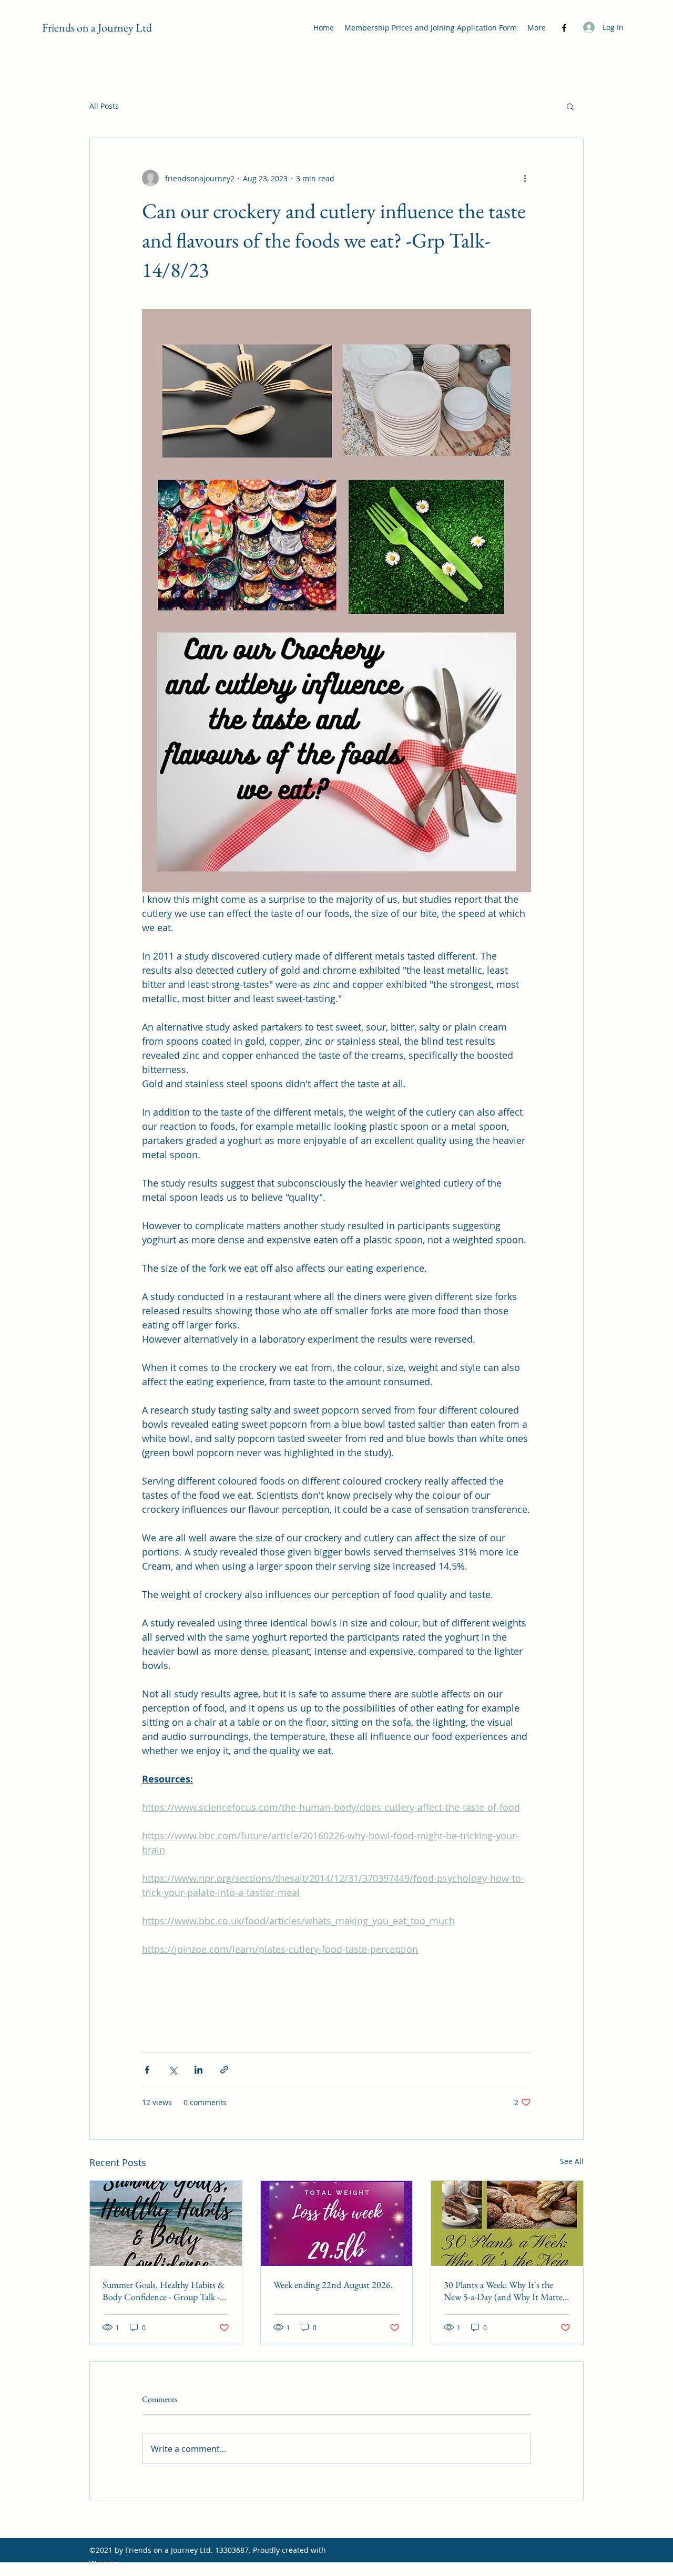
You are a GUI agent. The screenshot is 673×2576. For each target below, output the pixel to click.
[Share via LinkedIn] (198, 2070)
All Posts (104, 106)
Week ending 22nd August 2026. (333, 2285)
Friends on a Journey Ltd (97, 28)
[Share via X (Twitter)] (173, 2070)
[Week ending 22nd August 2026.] (337, 2223)
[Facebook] (564, 28)
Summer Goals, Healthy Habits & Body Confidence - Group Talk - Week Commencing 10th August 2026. (164, 2291)
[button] (570, 106)
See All (572, 2161)
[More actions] (525, 178)
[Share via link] (224, 2070)
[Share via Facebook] (147, 2070)
